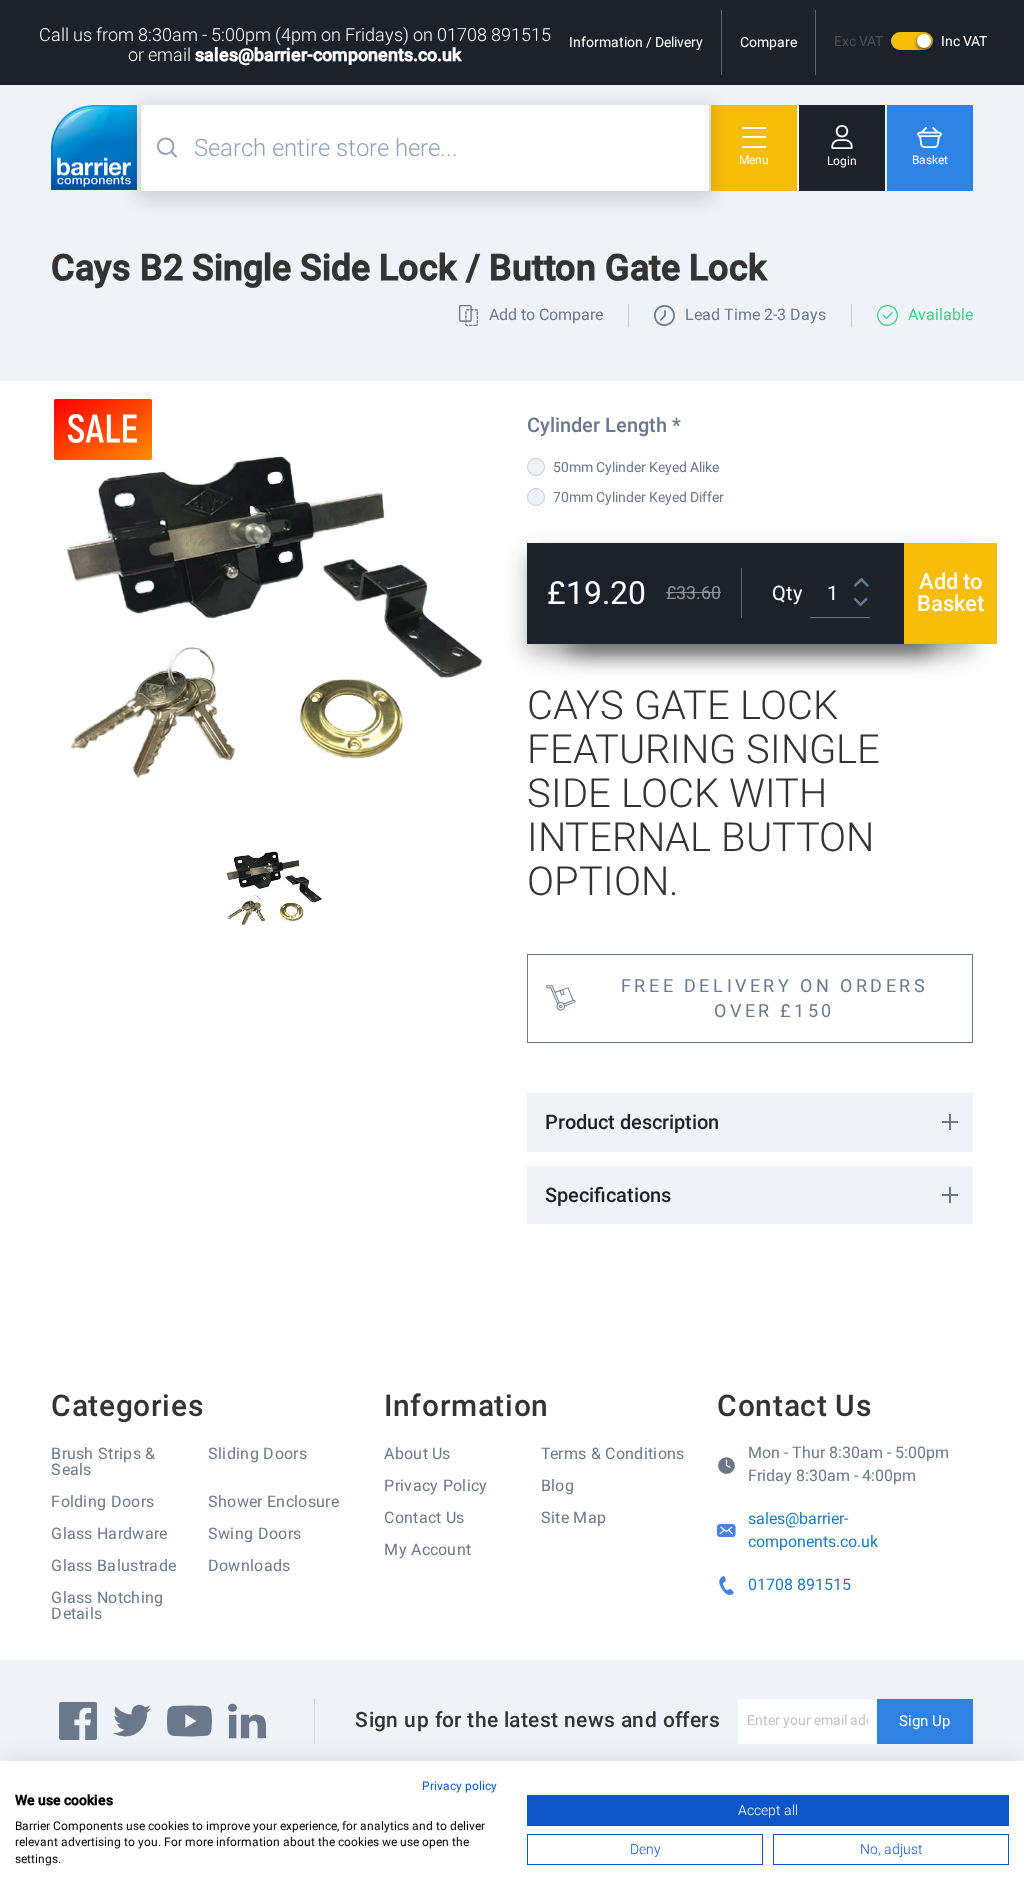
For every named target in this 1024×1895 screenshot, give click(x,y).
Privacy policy (459, 1786)
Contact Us (424, 1517)
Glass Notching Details (107, 1605)
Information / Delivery (636, 42)
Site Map (574, 1517)
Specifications (608, 1195)
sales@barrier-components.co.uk (328, 54)
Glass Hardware (109, 1533)
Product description (632, 1122)
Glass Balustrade (113, 1565)
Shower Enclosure (273, 1501)
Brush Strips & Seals (103, 1461)
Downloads (249, 1565)
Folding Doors (102, 1501)
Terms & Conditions (613, 1453)
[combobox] (449, 148)
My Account (427, 1549)
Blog (557, 1485)
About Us (417, 1453)
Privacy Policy (435, 1485)
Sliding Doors (257, 1453)
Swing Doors (255, 1533)
